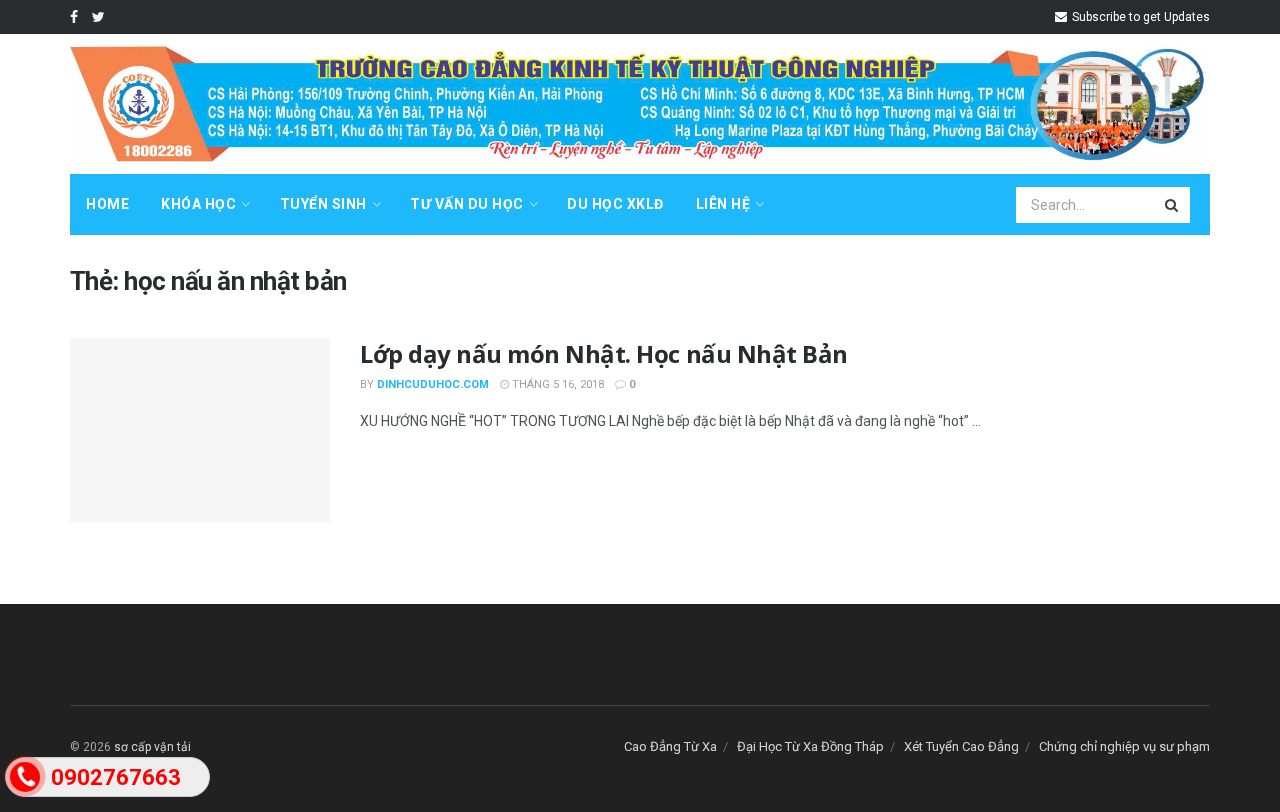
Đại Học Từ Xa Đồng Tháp (810, 746)
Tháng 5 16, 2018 (556, 384)
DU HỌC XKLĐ (615, 204)
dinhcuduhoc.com (433, 384)
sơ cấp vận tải (152, 747)
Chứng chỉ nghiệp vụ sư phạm (1124, 746)
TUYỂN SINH (323, 204)
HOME (107, 204)
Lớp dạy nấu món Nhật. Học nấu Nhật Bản (604, 353)
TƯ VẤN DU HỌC (467, 204)
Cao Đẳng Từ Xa (670, 746)
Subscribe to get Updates (1139, 17)
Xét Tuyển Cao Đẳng (961, 746)
